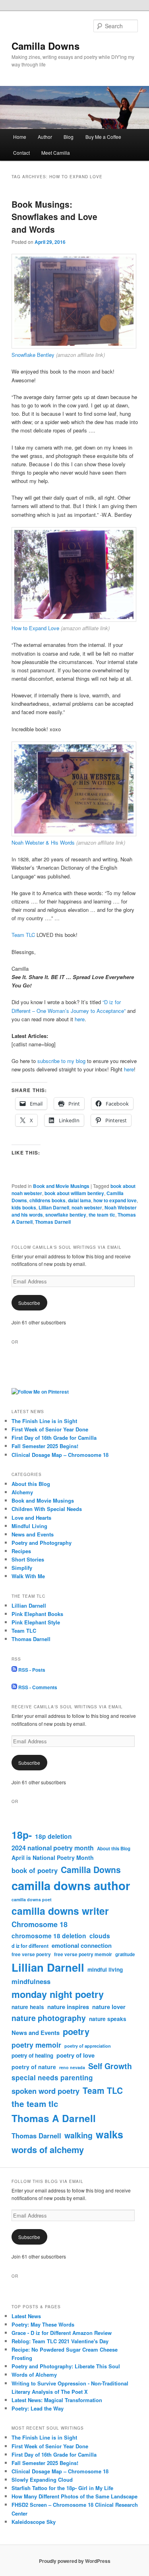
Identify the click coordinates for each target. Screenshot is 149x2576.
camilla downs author (71, 1885)
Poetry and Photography (42, 1543)
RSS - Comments (37, 1687)
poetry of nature (34, 2067)
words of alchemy (48, 2150)
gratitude (125, 1954)
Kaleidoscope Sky (34, 2522)
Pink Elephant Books (37, 1614)
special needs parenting (52, 2078)
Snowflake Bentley (33, 355)
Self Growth (110, 2066)
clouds (100, 1936)
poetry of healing (32, 2055)
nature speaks (108, 2019)
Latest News (26, 2316)
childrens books (47, 1200)
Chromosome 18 (40, 1924)
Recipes (21, 1551)
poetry (76, 2031)
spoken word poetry (45, 2091)
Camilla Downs (45, 46)
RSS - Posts (31, 1670)
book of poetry (35, 1870)
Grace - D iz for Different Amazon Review (62, 2333)
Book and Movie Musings (61, 1186)
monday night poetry (58, 1994)
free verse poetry (31, 1954)
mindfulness (31, 1981)
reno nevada (72, 2067)
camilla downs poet (32, 1899)
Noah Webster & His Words (43, 842)
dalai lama (79, 1200)
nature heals (28, 2007)
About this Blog (31, 1484)
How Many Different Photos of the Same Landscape (74, 2496)
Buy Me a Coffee (103, 137)
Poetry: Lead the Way (38, 2408)
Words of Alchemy (34, 2374)
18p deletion (53, 1836)
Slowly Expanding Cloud (42, 2480)
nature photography (49, 2018)
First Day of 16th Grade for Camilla (54, 1438)
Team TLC (23, 935)
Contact (21, 153)
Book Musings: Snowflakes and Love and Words (54, 217)
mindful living (105, 1969)
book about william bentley (74, 1193)
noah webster (87, 1207)
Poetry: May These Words (43, 2324)
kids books (24, 1207)
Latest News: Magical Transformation (57, 2400)
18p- (22, 1835)
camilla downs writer (60, 1911)
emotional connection (82, 1945)
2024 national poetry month (53, 1848)
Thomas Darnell (53, 1222)
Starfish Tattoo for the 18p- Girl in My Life (62, 2488)
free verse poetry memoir (83, 1954)
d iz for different (30, 1946)
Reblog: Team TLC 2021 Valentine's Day (60, 2341)
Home (20, 137)
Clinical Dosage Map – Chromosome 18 (60, 1455)
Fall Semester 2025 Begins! (45, 1446)
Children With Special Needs (47, 1509)
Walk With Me (28, 1576)
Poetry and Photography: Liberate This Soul (66, 2366)
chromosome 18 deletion (49, 1936)
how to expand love (115, 1200)
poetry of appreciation (88, 2046)
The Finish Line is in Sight (44, 1421)
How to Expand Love (35, 628)
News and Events (33, 1534)
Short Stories (28, 1559)
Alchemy (22, 1492)
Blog (69, 137)
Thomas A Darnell (54, 2118)
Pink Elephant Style (36, 1622)
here (80, 1019)
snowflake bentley (66, 1215)
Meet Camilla (56, 153)
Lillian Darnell (54, 1207)
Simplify (22, 1568)
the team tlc (102, 1215)
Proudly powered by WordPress (75, 2561)
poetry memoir (36, 2045)
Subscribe (29, 1303)
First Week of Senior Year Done (50, 1429)
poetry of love (75, 2055)
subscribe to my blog (62, 1061)
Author (45, 137)
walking (78, 2135)
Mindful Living (29, 1526)
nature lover (109, 2007)
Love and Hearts (31, 1518)
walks (109, 2134)
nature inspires (68, 2007)
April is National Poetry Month (53, 1858)
